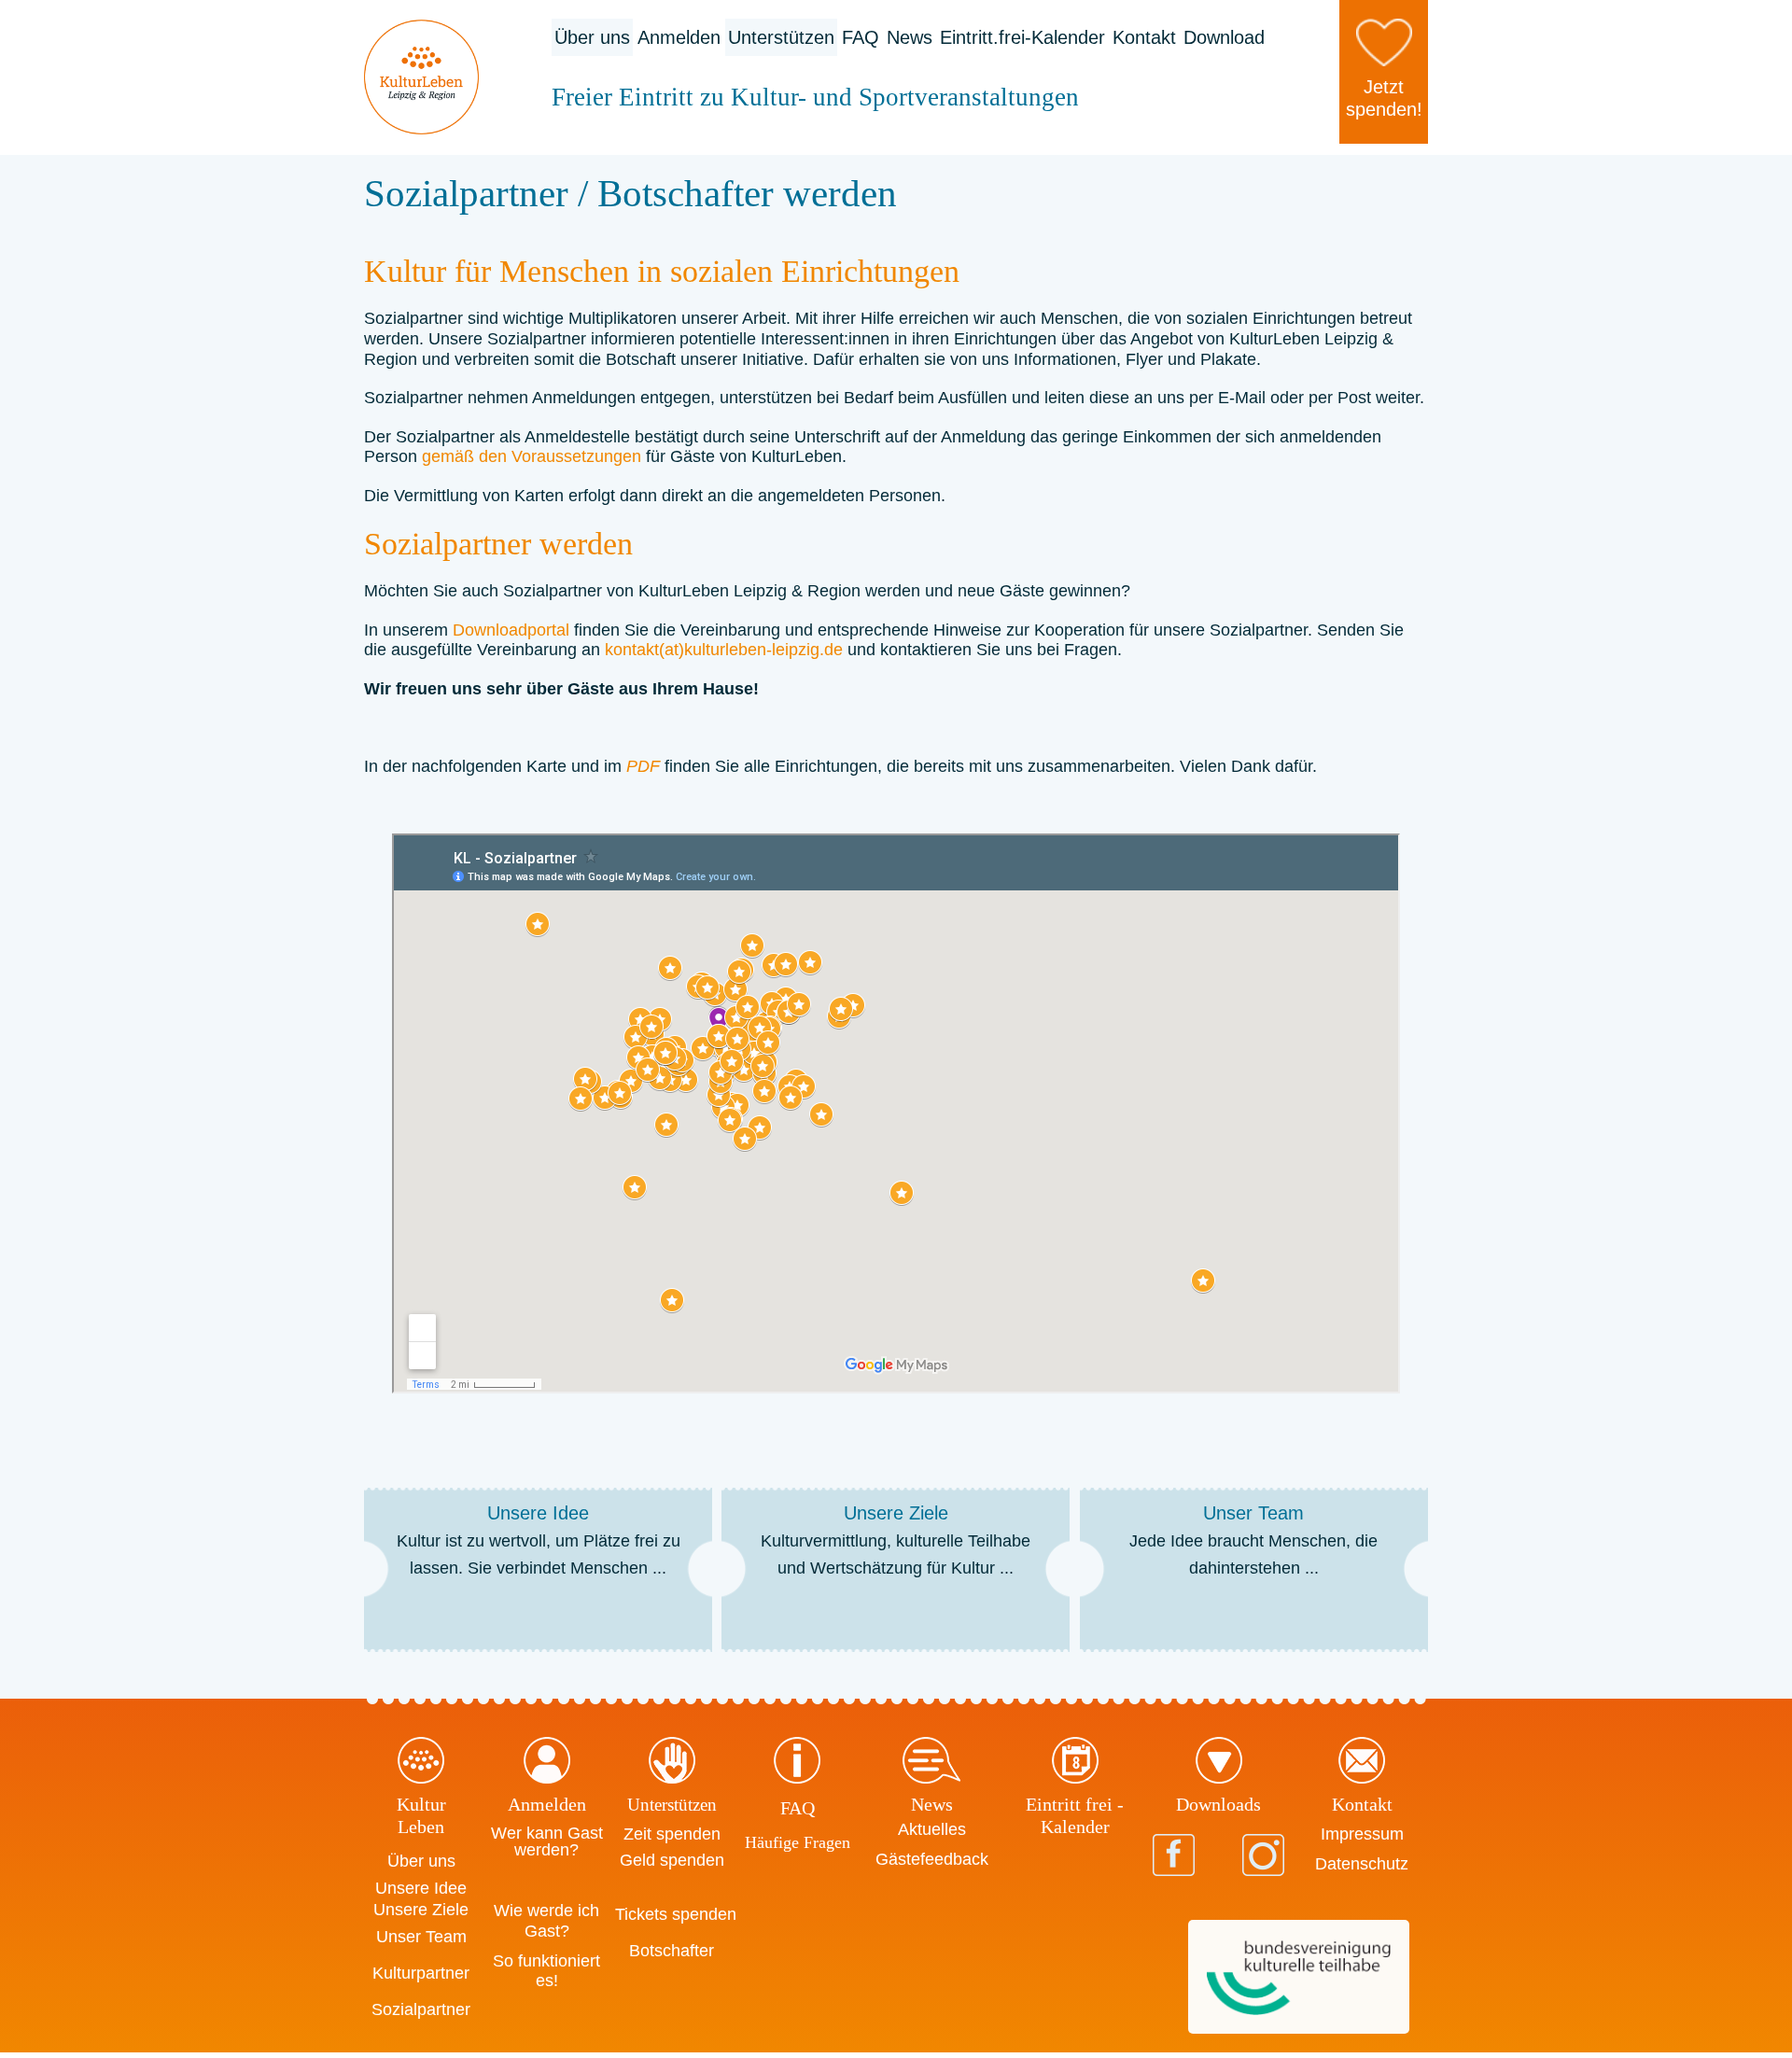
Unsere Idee (421, 1888)
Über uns (592, 37)
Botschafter (672, 1951)
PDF (643, 766)
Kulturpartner (421, 1973)
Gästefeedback (932, 1859)
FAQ (861, 37)
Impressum (1362, 1834)
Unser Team (421, 1937)
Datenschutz (1362, 1864)
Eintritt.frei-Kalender (1022, 37)
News (910, 37)
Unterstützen (781, 37)
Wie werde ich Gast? (546, 1921)
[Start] (421, 77)
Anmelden (679, 37)
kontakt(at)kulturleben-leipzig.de (724, 650)
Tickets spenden (676, 1914)
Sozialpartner (421, 2009)
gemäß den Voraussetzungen (532, 456)
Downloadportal (511, 630)
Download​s (1218, 1804)
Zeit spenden (672, 1834)
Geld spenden (672, 1860)
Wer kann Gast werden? (547, 1841)
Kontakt (1144, 37)
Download (1224, 37)
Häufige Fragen (798, 1842)
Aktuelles (932, 1829)
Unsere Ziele (421, 1910)
